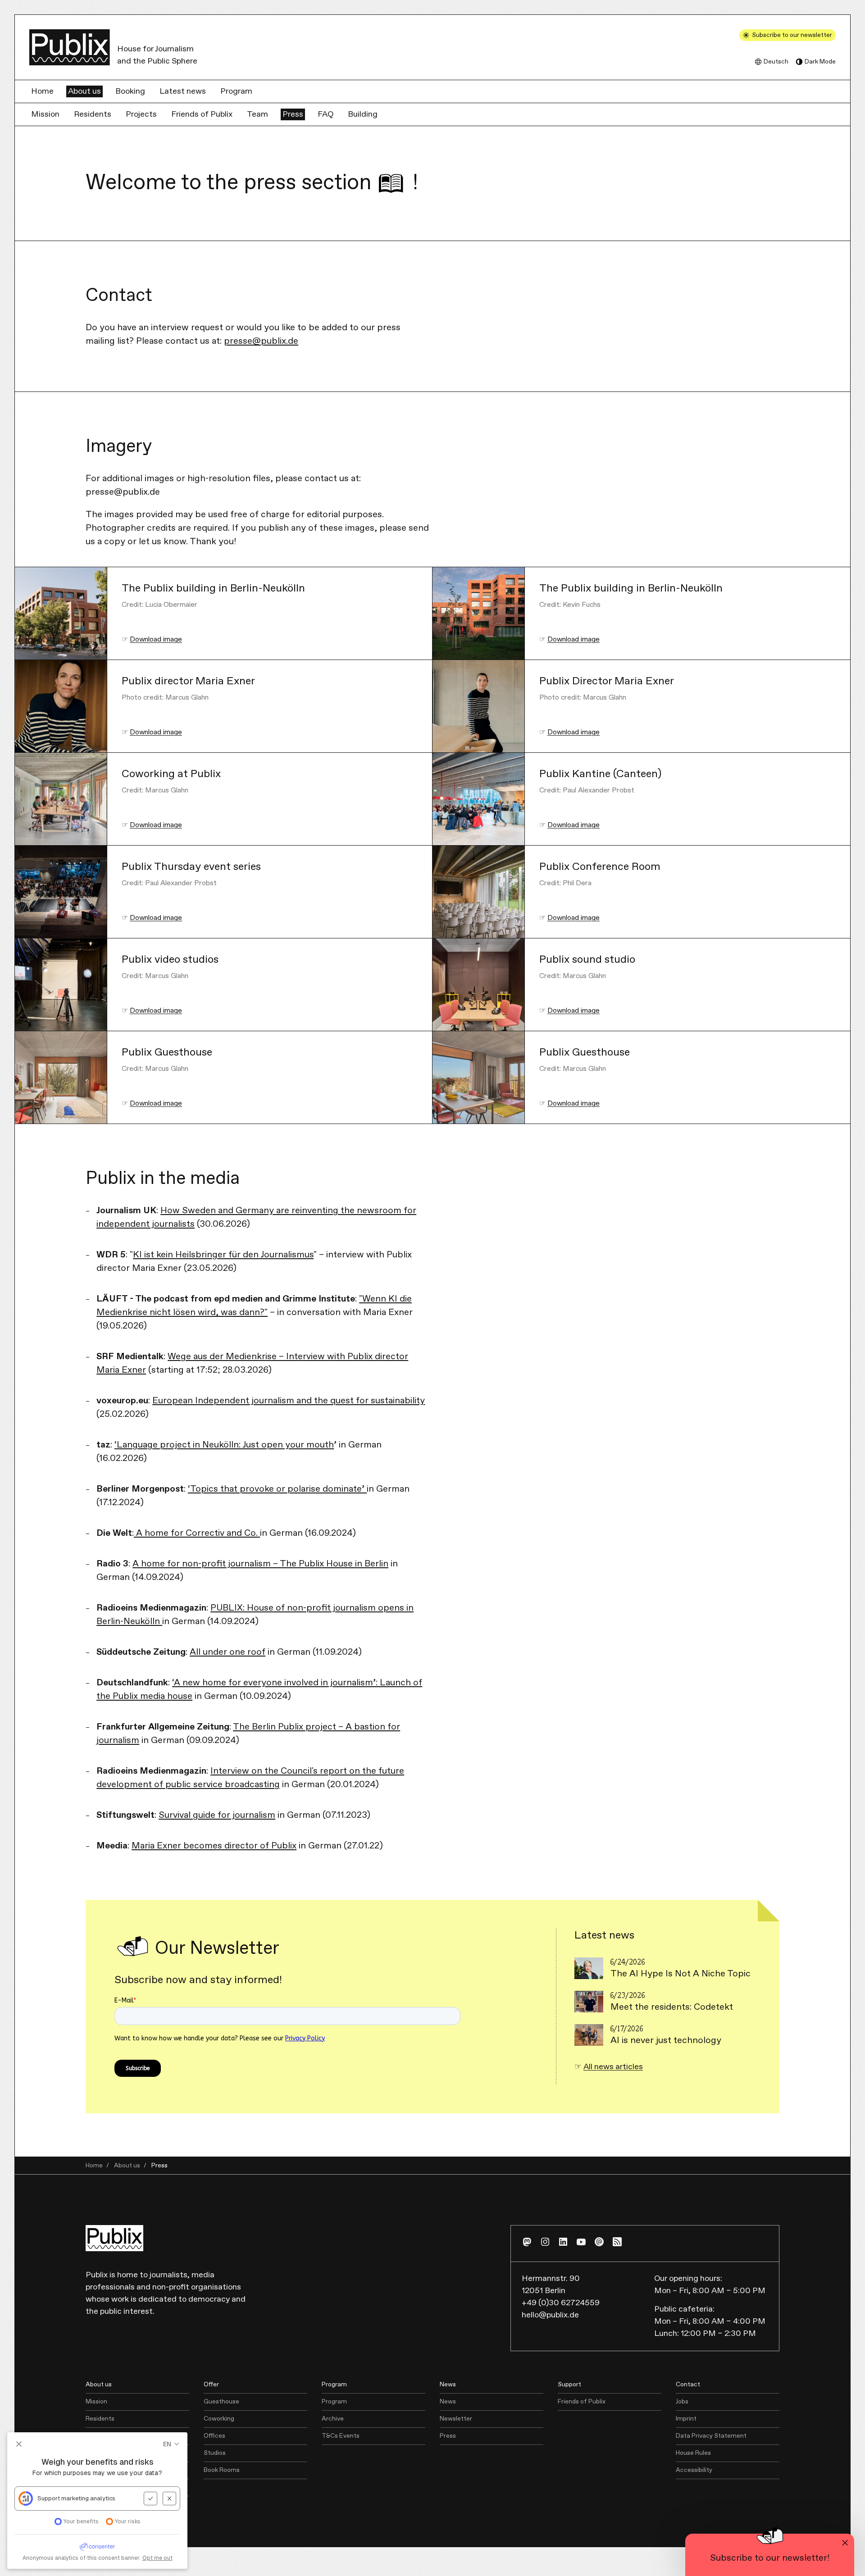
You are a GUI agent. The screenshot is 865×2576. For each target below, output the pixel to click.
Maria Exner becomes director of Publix (214, 1846)
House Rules (693, 2453)
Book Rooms (222, 2470)
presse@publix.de (261, 341)
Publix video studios (170, 960)
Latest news (183, 91)
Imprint (686, 2419)
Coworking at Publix (171, 774)
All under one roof (228, 1652)
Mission (45, 114)
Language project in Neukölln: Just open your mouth (225, 1445)
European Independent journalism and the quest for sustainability (289, 1401)
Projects (141, 114)
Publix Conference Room (600, 867)
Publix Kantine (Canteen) (600, 774)
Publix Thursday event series (191, 867)
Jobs (682, 2402)
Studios (215, 2453)
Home (42, 91)
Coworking (219, 2419)
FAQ (326, 114)
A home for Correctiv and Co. (197, 1533)
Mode (820, 62)
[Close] (845, 2543)
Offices (214, 2436)
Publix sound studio (587, 960)
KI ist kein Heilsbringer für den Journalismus (223, 1255)
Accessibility (694, 2470)
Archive (333, 2419)
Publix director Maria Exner (188, 681)
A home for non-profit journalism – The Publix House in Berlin (260, 1564)
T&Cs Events (341, 2436)
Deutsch (776, 62)
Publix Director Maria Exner (607, 681)
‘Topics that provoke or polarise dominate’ (277, 1489)
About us (84, 91)
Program (236, 91)
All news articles (613, 2067)
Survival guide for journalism (217, 1815)
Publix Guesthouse (167, 1053)
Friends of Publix (202, 114)
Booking (130, 91)
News (448, 2402)
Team (257, 114)
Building (363, 114)
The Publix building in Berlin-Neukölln (213, 589)
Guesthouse (221, 2402)
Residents (93, 114)
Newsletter (456, 2419)
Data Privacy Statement (711, 2436)
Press (293, 114)
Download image (156, 639)
